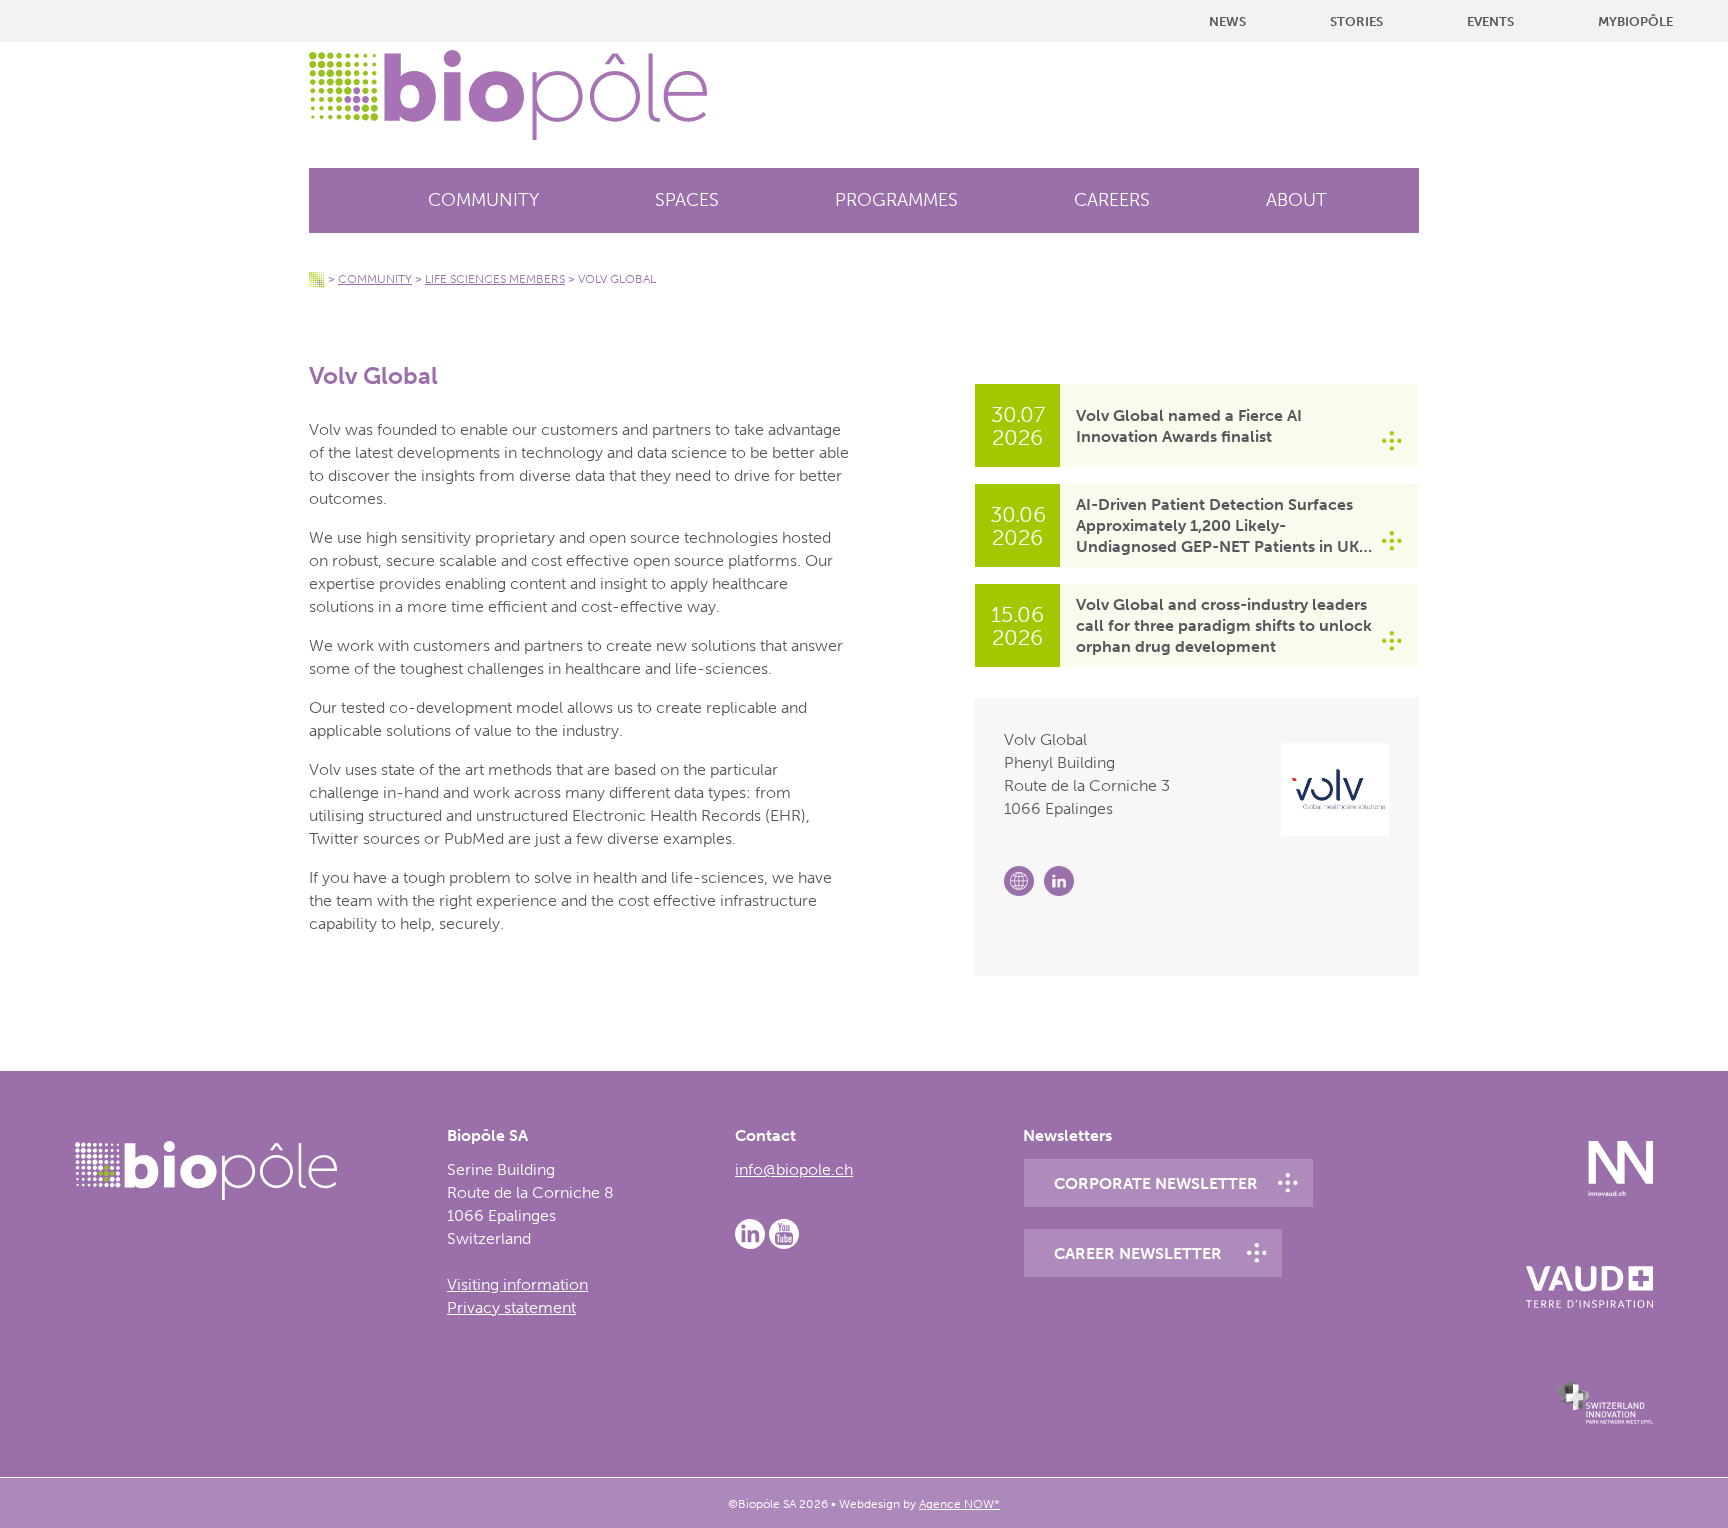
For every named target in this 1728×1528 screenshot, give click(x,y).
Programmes (896, 200)
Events (1490, 21)
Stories (1356, 21)
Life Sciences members (495, 279)
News (1227, 21)
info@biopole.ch (794, 1169)
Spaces (687, 200)
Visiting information (517, 1284)
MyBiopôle (1635, 21)
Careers (1112, 200)
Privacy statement (511, 1307)
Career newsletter (1138, 1253)
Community (483, 200)
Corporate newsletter (1156, 1183)
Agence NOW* (959, 1504)
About (1296, 200)
